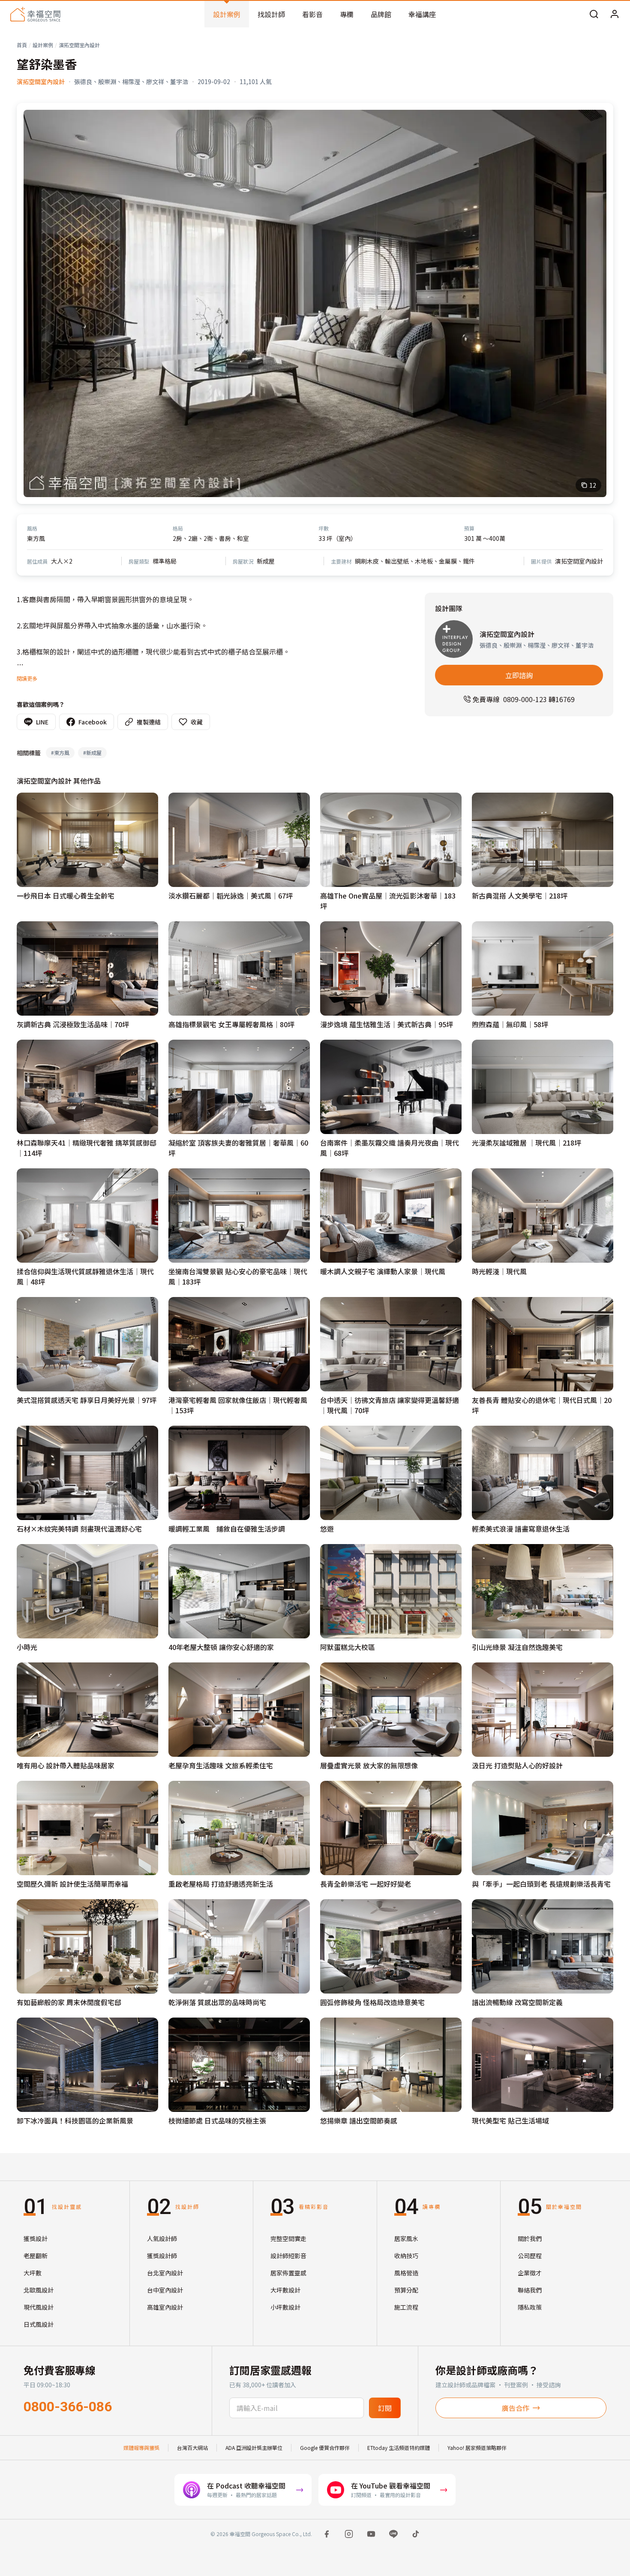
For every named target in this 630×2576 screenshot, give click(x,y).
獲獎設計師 (162, 2256)
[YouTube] (371, 2534)
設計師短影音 (288, 2256)
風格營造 (406, 2273)
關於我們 (530, 2238)
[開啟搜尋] (594, 14)
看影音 (312, 14)
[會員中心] (615, 14)
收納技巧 (406, 2256)
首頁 (22, 45)
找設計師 (271, 14)
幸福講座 (422, 14)
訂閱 (385, 2408)
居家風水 (406, 2238)
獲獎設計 (36, 2238)
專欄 (347, 14)
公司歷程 (530, 2256)
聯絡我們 (530, 2290)
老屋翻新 (36, 2256)
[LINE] (393, 2534)
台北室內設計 (165, 2273)
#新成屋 (92, 753)
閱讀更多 (27, 678)
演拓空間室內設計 (79, 45)
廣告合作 (516, 2408)
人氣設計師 (162, 2238)
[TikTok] (416, 2534)
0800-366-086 (68, 2407)
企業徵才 (530, 2273)
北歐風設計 (39, 2290)
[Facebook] (327, 2534)
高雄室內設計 (165, 2307)
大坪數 (33, 2273)
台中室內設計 (165, 2290)
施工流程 (406, 2307)
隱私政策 (530, 2307)
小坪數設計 (285, 2307)
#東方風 (60, 753)
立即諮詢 (519, 675)
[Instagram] (349, 2534)
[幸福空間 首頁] (35, 14)
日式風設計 (39, 2324)
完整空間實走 (288, 2238)
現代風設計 (39, 2307)
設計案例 (227, 14)
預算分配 (406, 2290)
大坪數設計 (285, 2290)
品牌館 (381, 14)
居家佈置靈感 (288, 2273)
